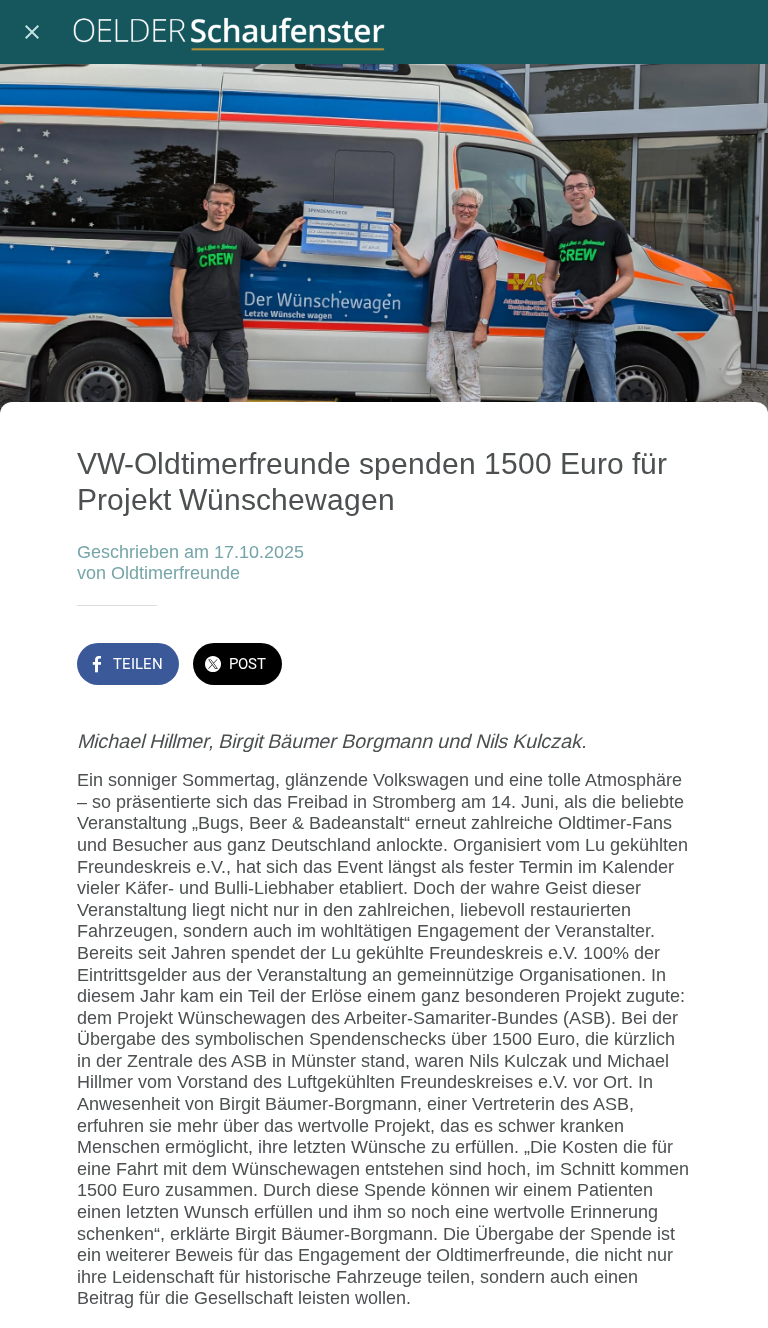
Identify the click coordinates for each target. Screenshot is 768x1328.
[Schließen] (32, 32)
